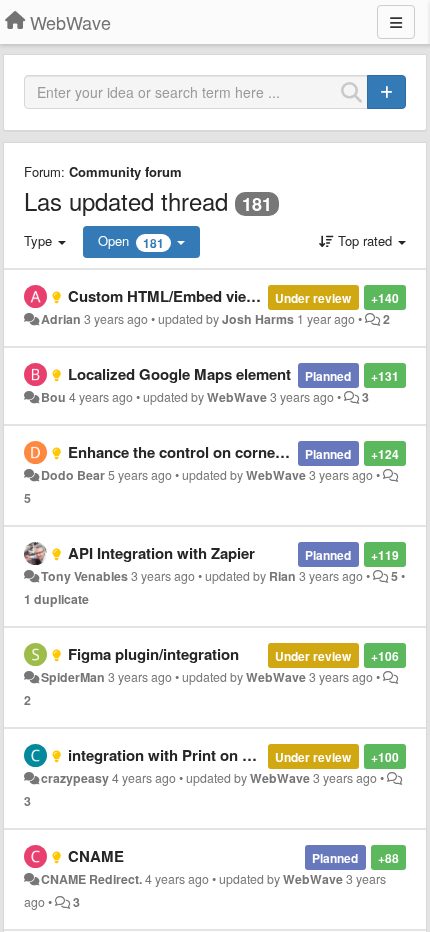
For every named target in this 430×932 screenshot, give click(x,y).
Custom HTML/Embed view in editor (194, 296)
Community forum (125, 171)
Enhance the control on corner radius (198, 452)
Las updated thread (126, 200)
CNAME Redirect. (91, 879)
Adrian (61, 319)
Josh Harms (258, 319)
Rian (282, 576)
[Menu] (396, 22)
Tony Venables (84, 576)
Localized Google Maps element (179, 374)
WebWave (237, 397)
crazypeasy (75, 778)
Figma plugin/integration (153, 654)
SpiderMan (73, 677)
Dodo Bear (73, 475)
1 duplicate (56, 599)
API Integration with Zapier (161, 553)
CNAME (96, 856)
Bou (53, 397)
